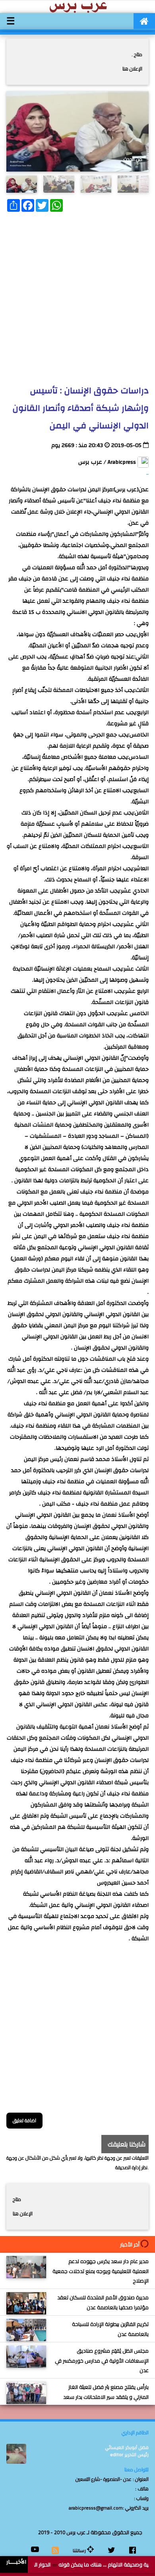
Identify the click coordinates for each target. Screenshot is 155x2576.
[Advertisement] (77, 296)
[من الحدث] (22, 184)
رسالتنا (80, 2551)
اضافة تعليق (24, 2120)
